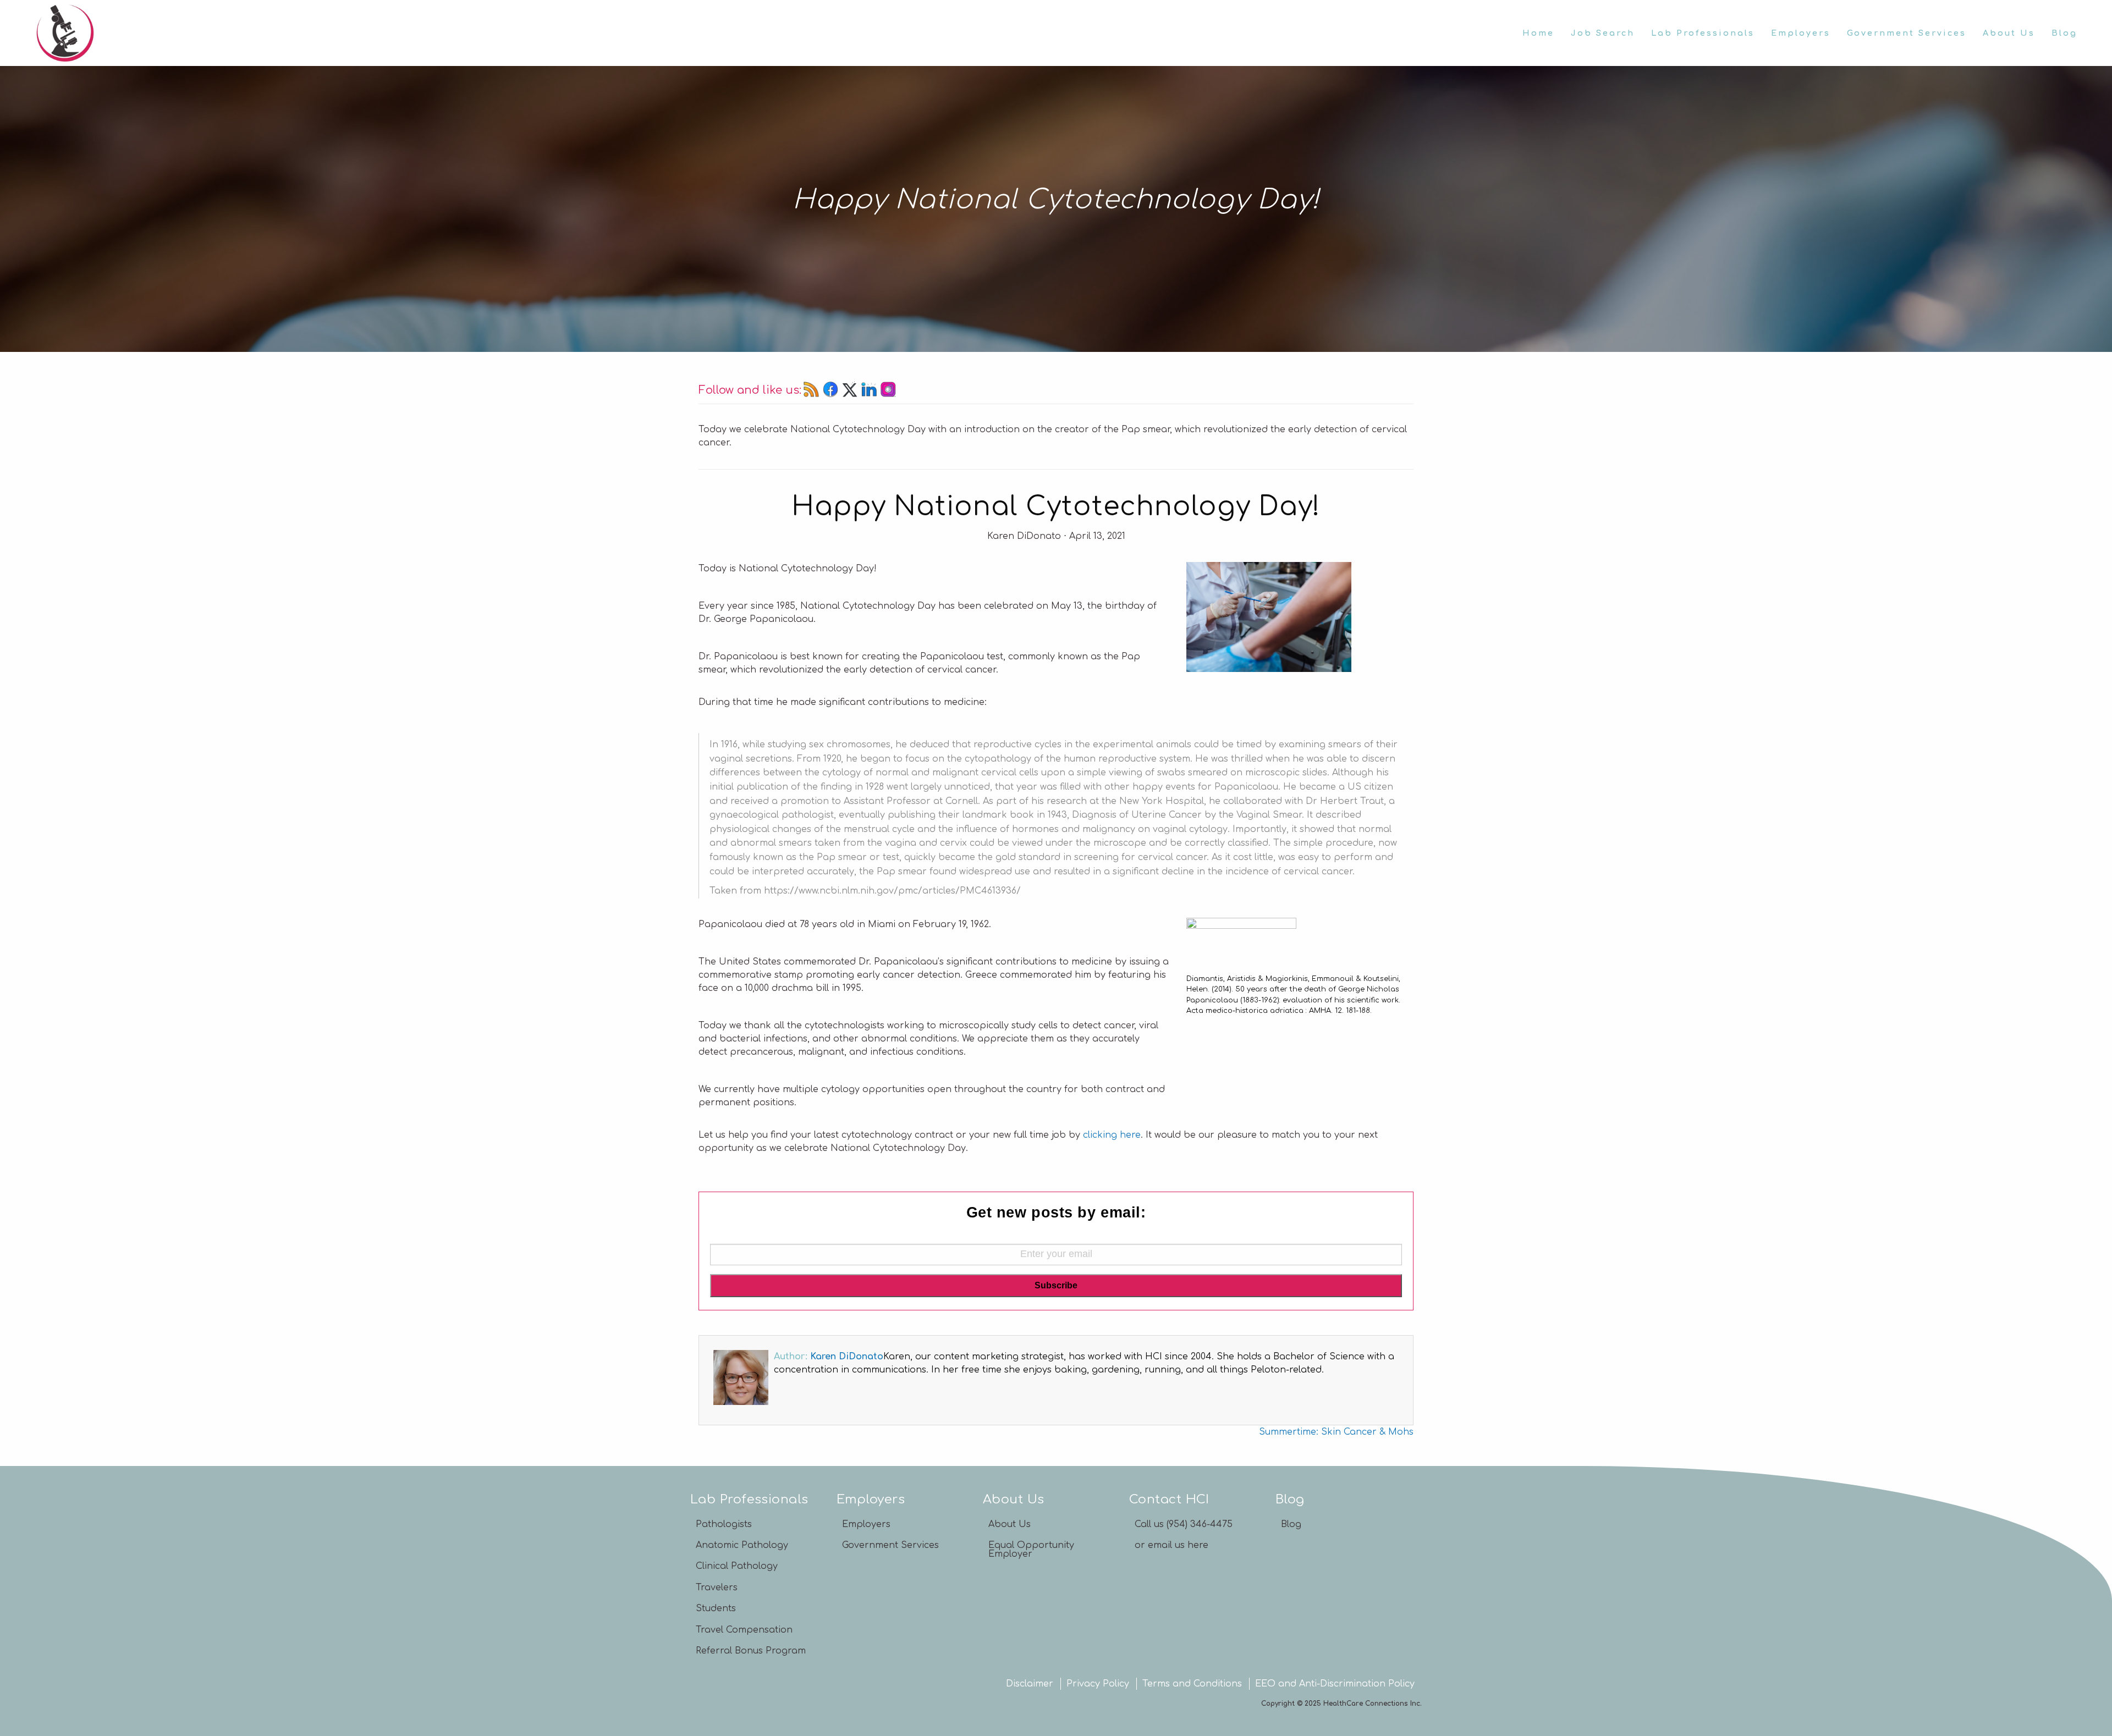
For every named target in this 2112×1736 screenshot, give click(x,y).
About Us (2009, 33)
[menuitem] (1538, 33)
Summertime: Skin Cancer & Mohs (1336, 1432)
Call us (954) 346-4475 (1184, 1524)
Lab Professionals (1703, 33)
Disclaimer (1030, 1684)
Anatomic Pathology (742, 1545)
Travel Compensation (744, 1630)
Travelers (717, 1588)
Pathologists (724, 1524)
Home (1538, 33)
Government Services (1907, 33)
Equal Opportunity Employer (1031, 1550)
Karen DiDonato (847, 1357)
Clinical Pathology (737, 1566)
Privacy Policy (1098, 1684)
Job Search (1603, 33)
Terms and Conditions (1192, 1684)
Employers (1801, 33)
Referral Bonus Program (751, 1651)
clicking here (1112, 1135)
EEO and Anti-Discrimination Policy (1335, 1684)
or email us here (1171, 1545)
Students (716, 1608)
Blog (2064, 33)
